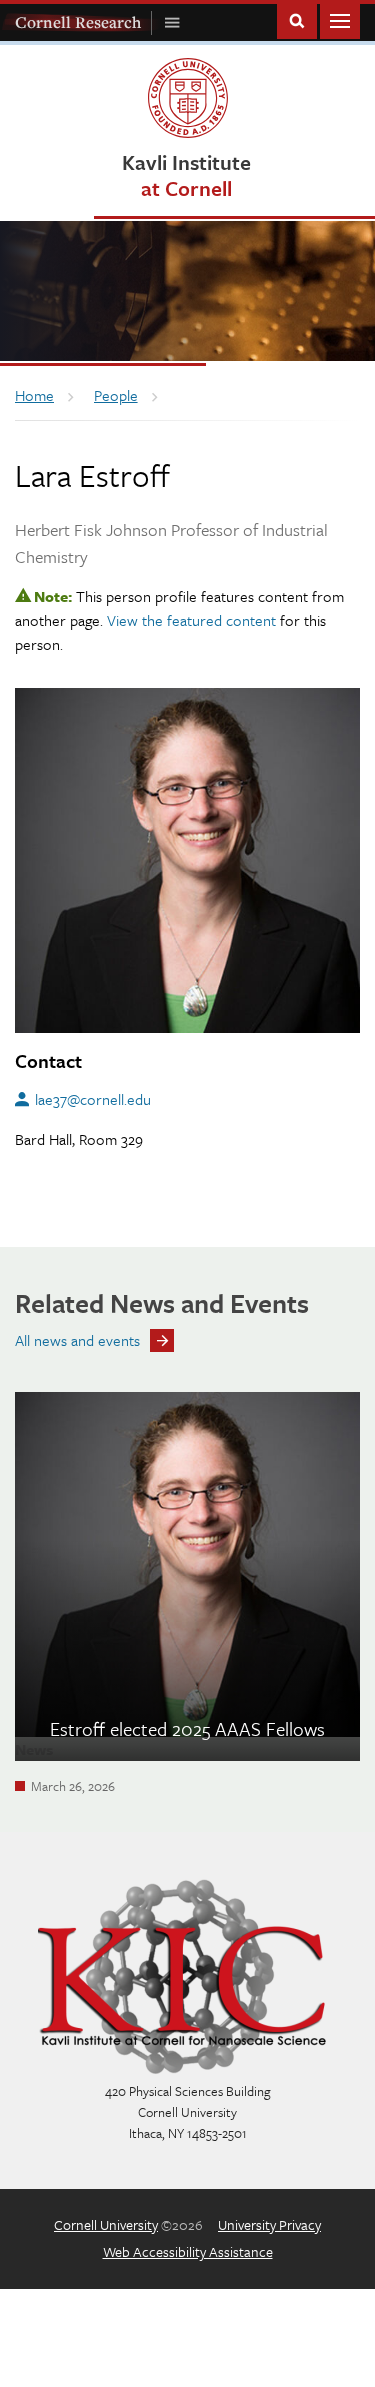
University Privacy (269, 2224)
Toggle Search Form (297, 19)
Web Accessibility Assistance (188, 2251)
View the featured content (191, 620)
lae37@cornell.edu (93, 1099)
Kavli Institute (186, 174)
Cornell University (106, 2224)
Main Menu (340, 19)
